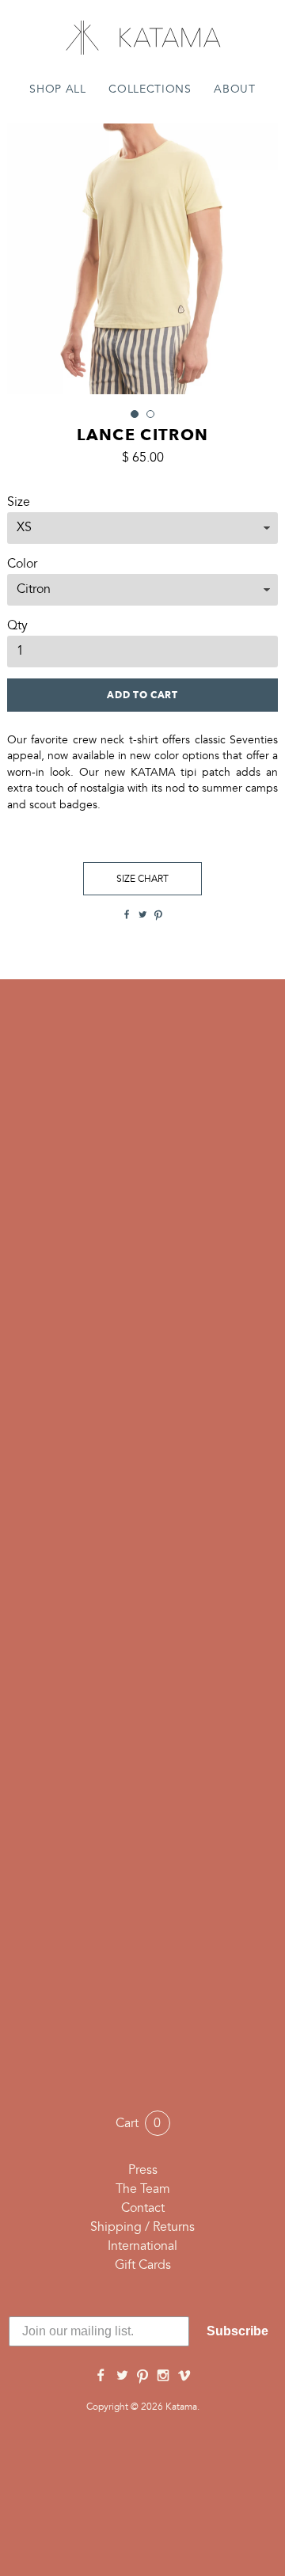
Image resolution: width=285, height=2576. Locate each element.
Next (257, 259)
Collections (150, 90)
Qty (17, 626)
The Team (143, 2190)
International (142, 2247)
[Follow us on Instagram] (163, 2377)
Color (22, 564)
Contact (143, 2209)
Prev (28, 259)
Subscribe (237, 2331)
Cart (139, 2124)
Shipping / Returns (142, 2228)
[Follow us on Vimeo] (184, 2377)
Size (19, 503)
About (234, 90)
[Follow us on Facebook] (101, 2377)
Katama (142, 38)
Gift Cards (143, 2266)
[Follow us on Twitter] (121, 2377)
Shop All (57, 90)
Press (143, 2171)
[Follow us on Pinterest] (142, 2377)
